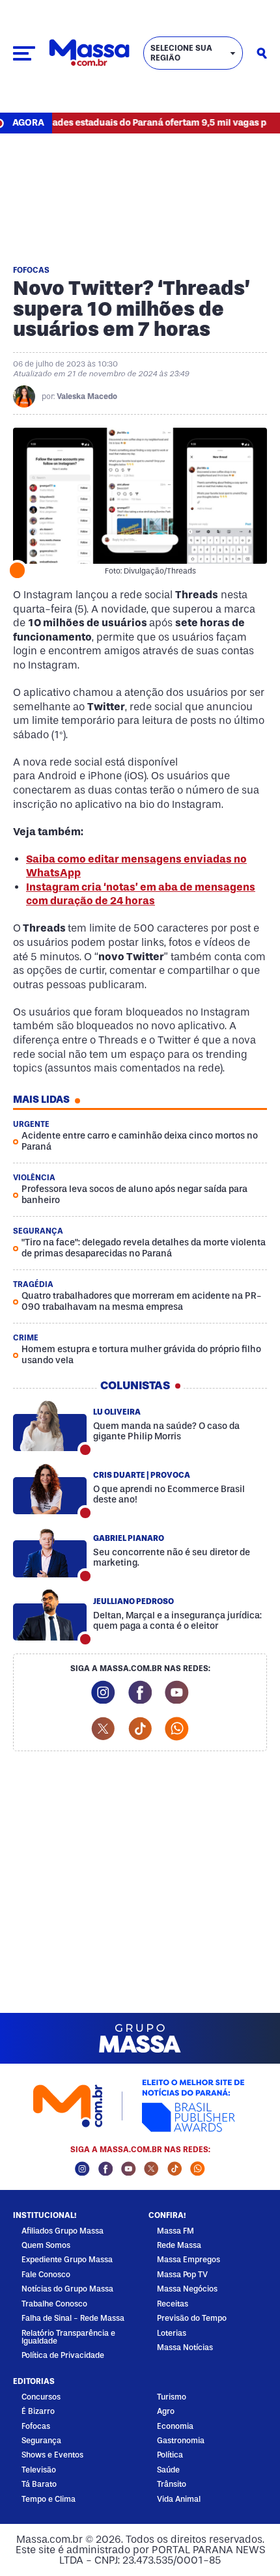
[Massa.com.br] (89, 53)
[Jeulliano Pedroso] (50, 1615)
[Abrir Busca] (262, 53)
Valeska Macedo (87, 396)
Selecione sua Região (181, 53)
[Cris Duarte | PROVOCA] (50, 1489)
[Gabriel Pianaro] (50, 1552)
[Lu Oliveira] (50, 1426)
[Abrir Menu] (24, 53)
